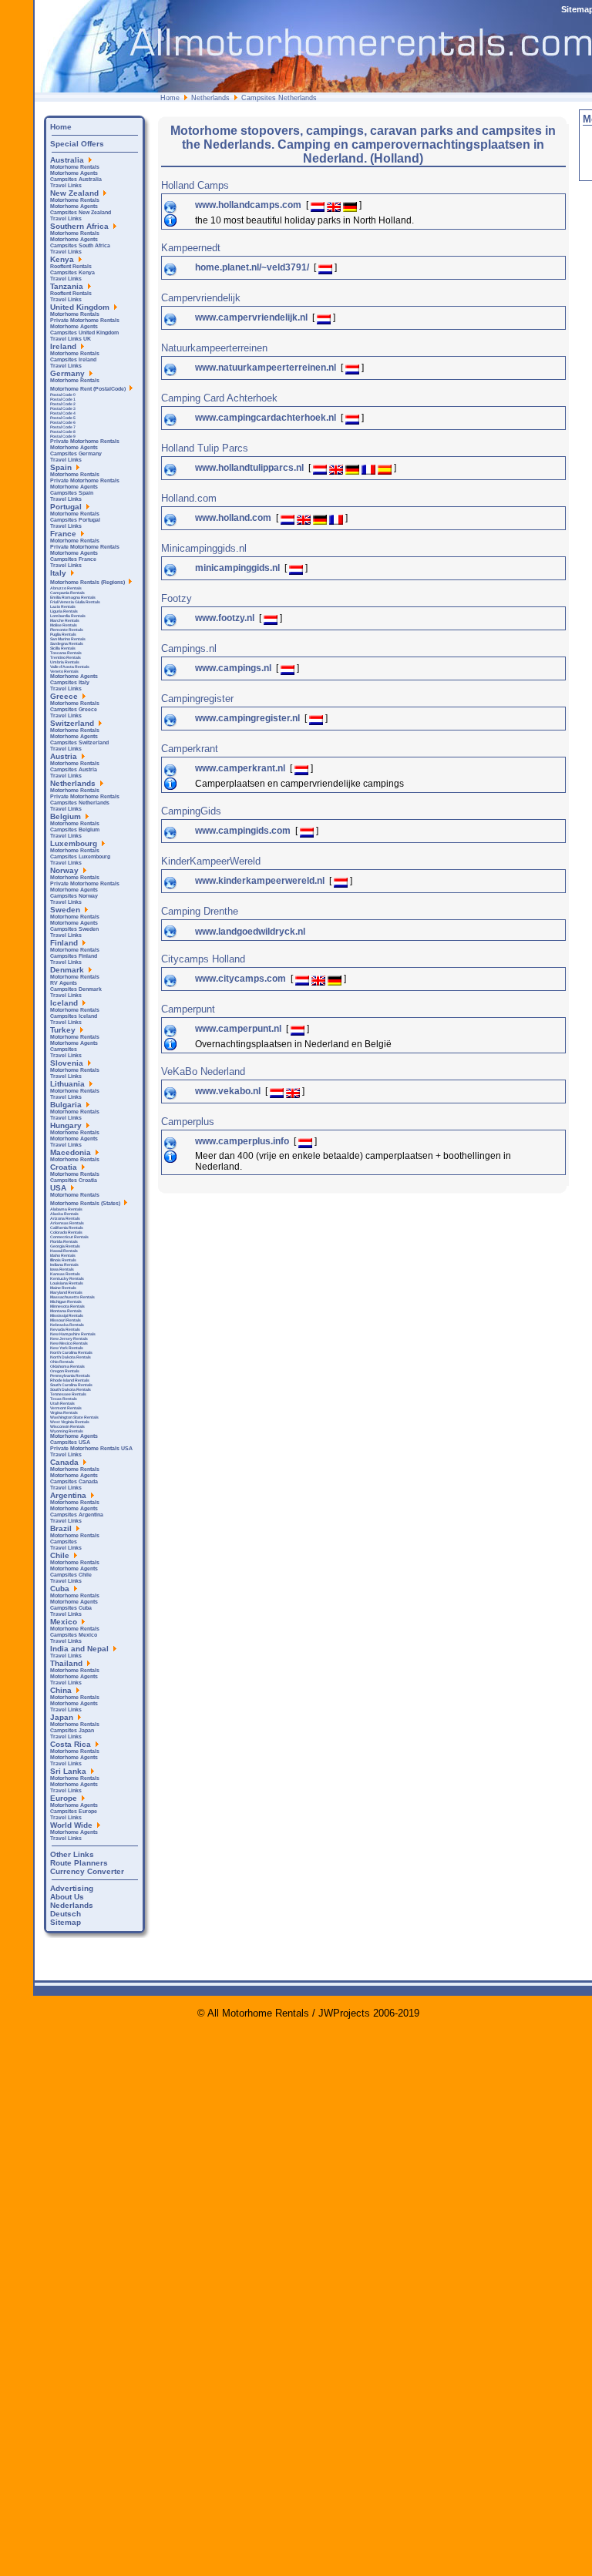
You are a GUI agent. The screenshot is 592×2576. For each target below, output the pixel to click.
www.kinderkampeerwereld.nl (261, 881)
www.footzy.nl (226, 618)
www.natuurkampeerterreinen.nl (267, 368)
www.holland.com (234, 518)
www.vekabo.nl (229, 1091)
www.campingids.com (244, 831)
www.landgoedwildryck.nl (250, 932)
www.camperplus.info (243, 1141)
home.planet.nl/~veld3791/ (253, 267)
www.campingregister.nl (249, 718)
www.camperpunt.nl (239, 1029)
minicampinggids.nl (239, 568)
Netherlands (210, 98)
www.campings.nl (234, 668)
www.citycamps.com (242, 979)
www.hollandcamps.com (249, 205)
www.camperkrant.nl (241, 768)
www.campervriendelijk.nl (252, 317)
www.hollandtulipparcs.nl (251, 468)
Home (170, 98)
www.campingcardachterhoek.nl (267, 418)
